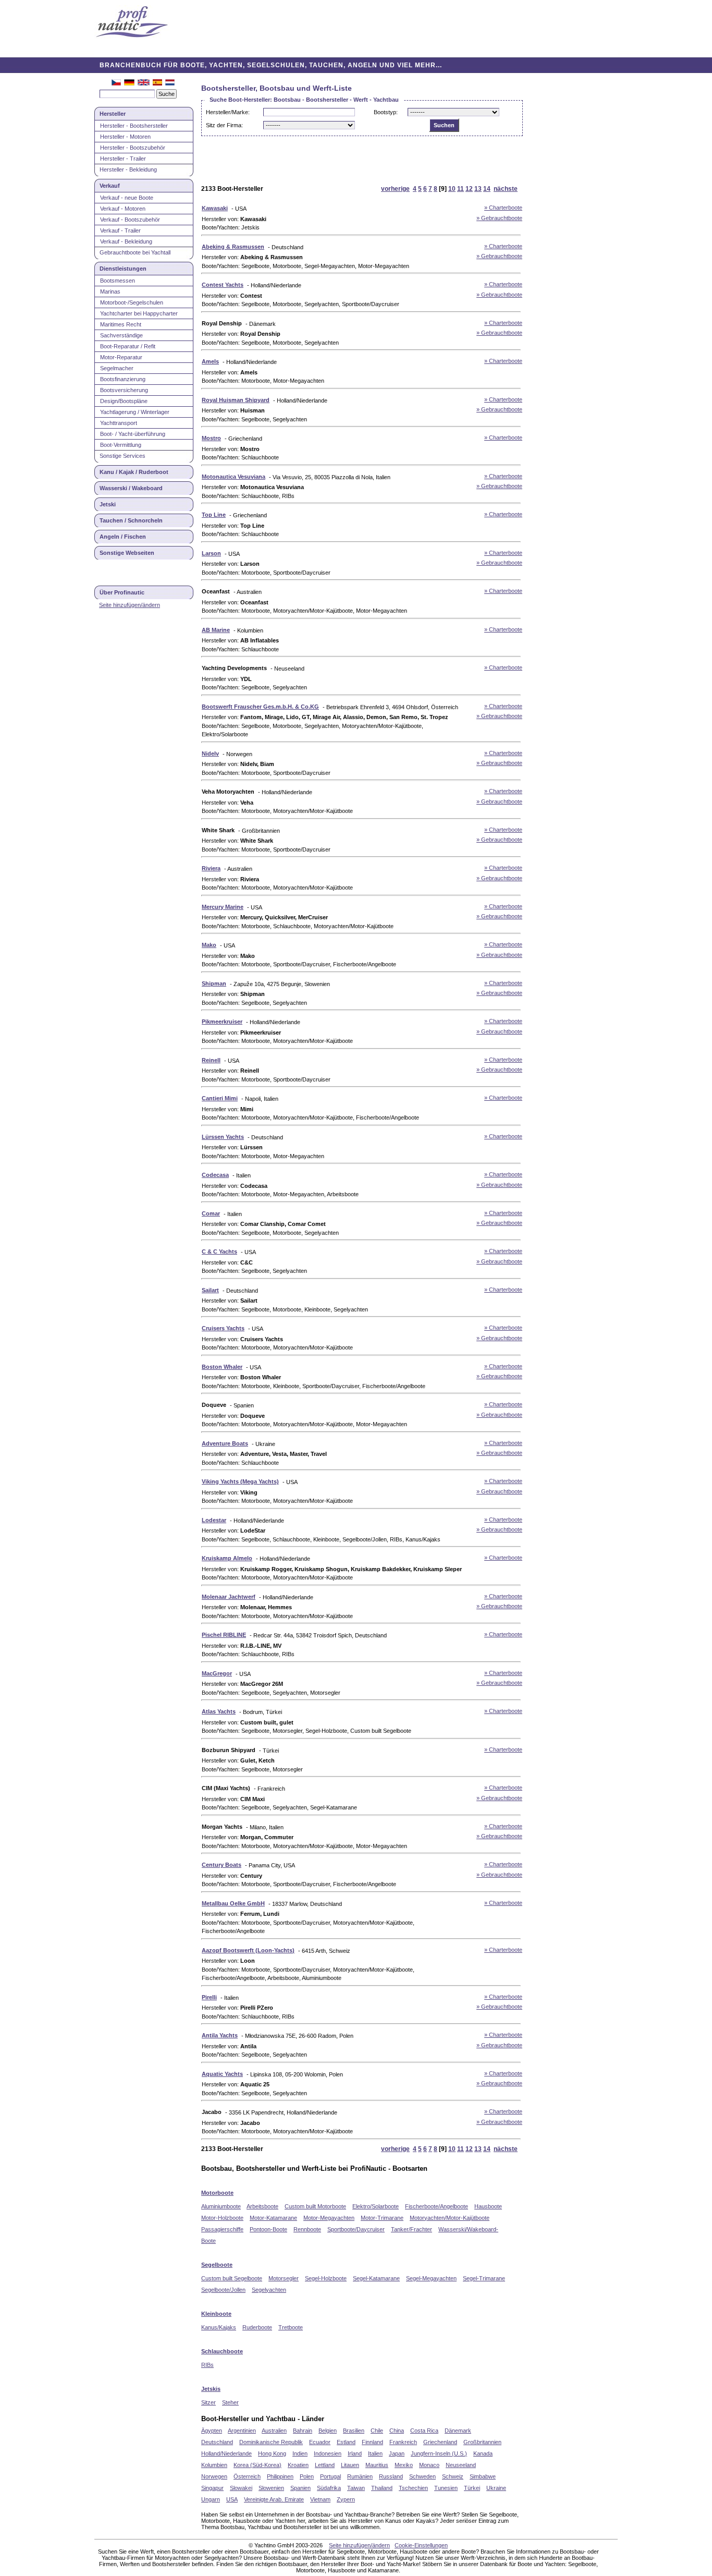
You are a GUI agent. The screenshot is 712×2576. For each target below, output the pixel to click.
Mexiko (404, 2465)
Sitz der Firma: (224, 125)
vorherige (395, 189)
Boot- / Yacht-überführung (133, 434)
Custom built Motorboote (315, 2206)
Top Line (214, 515)
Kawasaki (215, 208)
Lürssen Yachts (223, 1137)
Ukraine (496, 2488)
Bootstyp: (386, 112)
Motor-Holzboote (222, 2218)
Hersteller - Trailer (123, 159)
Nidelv (210, 754)
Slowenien (271, 2488)
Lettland (325, 2465)
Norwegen (214, 2476)
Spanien (300, 2488)
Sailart (210, 1290)
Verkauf (110, 186)
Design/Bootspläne (124, 401)
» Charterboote (503, 208)
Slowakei (241, 2488)
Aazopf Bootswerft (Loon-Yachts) (248, 1950)
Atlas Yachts (219, 1711)
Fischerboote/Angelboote (437, 2206)
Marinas (110, 291)
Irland (355, 2453)
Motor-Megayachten (329, 2218)
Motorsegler (284, 2278)
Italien (375, 2453)
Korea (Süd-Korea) (257, 2465)
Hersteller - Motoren (125, 137)
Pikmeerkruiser (222, 1022)
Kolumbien (214, 2465)
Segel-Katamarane (376, 2278)
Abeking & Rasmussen (233, 247)
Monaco (429, 2465)
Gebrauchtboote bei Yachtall (135, 252)
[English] (144, 83)
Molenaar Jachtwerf (229, 1597)
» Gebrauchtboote (499, 218)
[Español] (157, 83)
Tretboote (291, 2327)
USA (232, 2499)
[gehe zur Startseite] (132, 23)
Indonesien (328, 2453)
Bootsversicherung (124, 390)
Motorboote (217, 2193)
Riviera (211, 868)
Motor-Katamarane (273, 2218)
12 (469, 189)
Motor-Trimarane (382, 2218)
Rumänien (360, 2476)
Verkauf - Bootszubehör (130, 220)
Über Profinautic (122, 592)
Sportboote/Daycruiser (356, 2229)
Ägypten (212, 2431)
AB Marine (216, 630)
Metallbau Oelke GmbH (233, 1903)
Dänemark (458, 2431)
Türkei (472, 2488)
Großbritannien (482, 2442)
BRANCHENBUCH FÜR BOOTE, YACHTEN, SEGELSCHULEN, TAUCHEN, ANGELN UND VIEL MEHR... (271, 65)
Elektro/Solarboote (376, 2206)
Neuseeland (461, 2465)
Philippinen (280, 2476)
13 (478, 189)
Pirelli (209, 1997)
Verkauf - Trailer (120, 230)
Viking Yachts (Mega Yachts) (240, 1481)
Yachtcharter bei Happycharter (139, 313)
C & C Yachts (219, 1251)
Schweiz (453, 2476)
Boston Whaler (222, 1367)
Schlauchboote (222, 2351)
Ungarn (211, 2499)
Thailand (382, 2488)
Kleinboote (216, 2314)
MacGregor (217, 1673)
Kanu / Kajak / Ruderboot (134, 472)
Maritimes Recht (121, 324)
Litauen (350, 2465)
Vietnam (320, 2499)
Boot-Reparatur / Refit (128, 346)
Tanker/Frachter (412, 2229)
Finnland (372, 2442)
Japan (397, 2453)
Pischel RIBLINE (224, 1635)
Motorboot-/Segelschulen (132, 302)
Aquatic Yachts (222, 2074)
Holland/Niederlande (226, 2453)
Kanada (483, 2453)
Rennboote (307, 2229)
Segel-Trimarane (484, 2278)
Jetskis (211, 2389)
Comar (211, 1213)
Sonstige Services (122, 456)
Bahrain (303, 2431)
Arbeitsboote (262, 2206)
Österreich (247, 2476)
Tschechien (413, 2488)
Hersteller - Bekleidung (128, 169)
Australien (274, 2431)
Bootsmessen (118, 281)
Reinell (211, 1060)
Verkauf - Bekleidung (126, 241)
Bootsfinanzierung (123, 379)
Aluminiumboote (221, 2206)
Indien (300, 2453)
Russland (391, 2476)
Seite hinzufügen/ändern (130, 605)
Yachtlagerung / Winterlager (135, 412)
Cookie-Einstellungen (421, 2545)
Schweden (422, 2476)
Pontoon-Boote (268, 2229)
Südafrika (329, 2488)
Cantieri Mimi (220, 1098)
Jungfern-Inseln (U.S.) (439, 2453)
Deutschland (217, 2442)
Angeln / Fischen (123, 537)
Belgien (328, 2431)
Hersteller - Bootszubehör (133, 148)
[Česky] (116, 83)
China (397, 2431)
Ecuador (320, 2442)
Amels (210, 361)
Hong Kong (272, 2453)
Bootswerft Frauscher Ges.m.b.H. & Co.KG (260, 707)
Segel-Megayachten (431, 2278)
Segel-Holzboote (326, 2278)
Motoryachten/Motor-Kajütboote (450, 2218)
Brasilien (354, 2431)
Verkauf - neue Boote (127, 198)
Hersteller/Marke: (228, 112)
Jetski (108, 504)
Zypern (346, 2499)
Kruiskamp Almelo (227, 1558)
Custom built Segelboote (232, 2278)
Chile (377, 2431)
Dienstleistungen (123, 269)
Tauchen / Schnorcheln (131, 520)
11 (461, 189)
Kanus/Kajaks (219, 2327)
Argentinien (242, 2431)
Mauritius (377, 2465)
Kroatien (298, 2465)
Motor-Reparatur (121, 357)
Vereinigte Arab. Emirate (274, 2499)
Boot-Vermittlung (121, 445)
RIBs (207, 2365)
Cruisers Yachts (223, 1328)
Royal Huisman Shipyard (236, 400)
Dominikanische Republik (271, 2442)
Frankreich (403, 2442)
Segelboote (217, 2265)
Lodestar (214, 1520)
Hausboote (488, 2206)
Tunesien (446, 2488)
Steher (230, 2402)
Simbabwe (483, 2476)
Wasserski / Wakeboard (131, 488)
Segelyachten (269, 2290)
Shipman (214, 983)
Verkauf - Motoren (123, 209)
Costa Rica (424, 2431)
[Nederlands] (170, 83)
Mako (209, 945)
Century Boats (222, 1865)
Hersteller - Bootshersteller (134, 126)
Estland (346, 2442)
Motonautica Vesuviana (234, 477)
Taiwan (356, 2488)
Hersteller (113, 114)
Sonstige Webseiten (127, 553)
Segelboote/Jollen (223, 2290)
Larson (211, 553)
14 (487, 189)
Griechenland (440, 2442)
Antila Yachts (220, 2035)
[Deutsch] (129, 83)
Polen (307, 2476)
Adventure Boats (225, 1443)
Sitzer (208, 2402)
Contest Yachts (223, 285)
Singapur (212, 2488)
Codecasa (215, 1175)
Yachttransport (119, 423)
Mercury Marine (223, 907)
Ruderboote (257, 2327)
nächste (506, 189)
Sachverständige (121, 335)
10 (452, 189)
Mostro (211, 438)
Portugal (330, 2476)
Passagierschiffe (222, 2229)
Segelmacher (117, 368)
